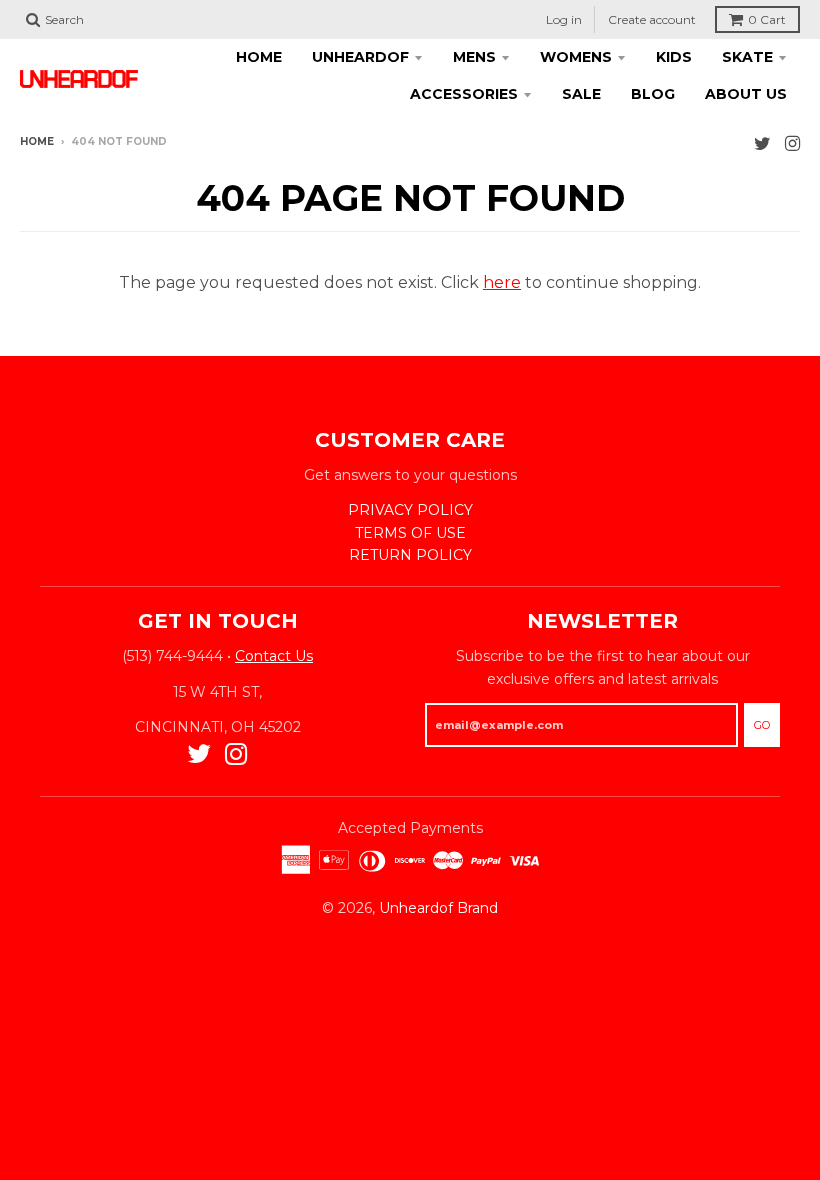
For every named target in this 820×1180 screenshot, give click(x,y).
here (502, 282)
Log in (564, 19)
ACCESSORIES (464, 94)
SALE (581, 94)
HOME (259, 57)
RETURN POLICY (410, 555)
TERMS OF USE (410, 533)
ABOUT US (746, 94)
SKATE (747, 57)
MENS (474, 57)
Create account (652, 19)
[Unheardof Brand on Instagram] (792, 143)
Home (37, 141)
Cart (767, 19)
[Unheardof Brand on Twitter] (762, 143)
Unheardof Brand (438, 908)
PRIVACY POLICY (410, 510)
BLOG (653, 94)
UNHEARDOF (360, 57)
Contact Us (274, 656)
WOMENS (576, 57)
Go (762, 725)
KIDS (674, 57)
